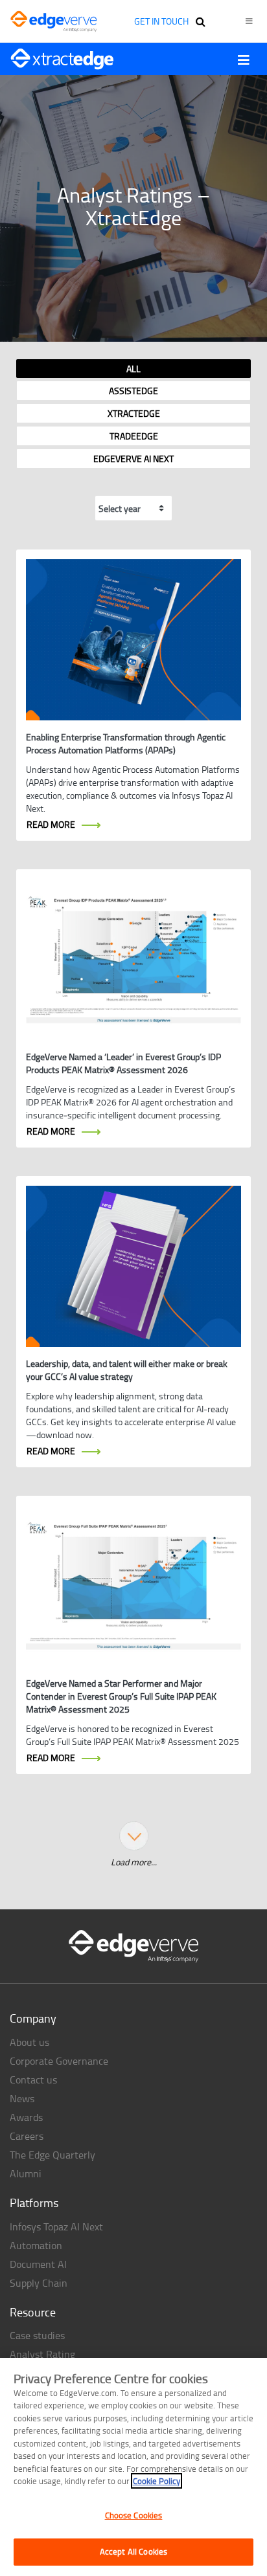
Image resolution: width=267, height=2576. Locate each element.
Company (33, 2018)
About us (29, 2042)
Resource (33, 2312)
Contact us (33, 2080)
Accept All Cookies (133, 2551)
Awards (26, 2117)
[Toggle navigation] (244, 60)
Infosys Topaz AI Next (56, 2226)
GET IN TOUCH (161, 21)
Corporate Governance (59, 2061)
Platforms (34, 2203)
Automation (36, 2245)
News (22, 2098)
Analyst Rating (42, 2354)
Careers (27, 2136)
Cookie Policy (157, 2481)
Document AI (38, 2264)
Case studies (37, 2335)
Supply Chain (39, 2283)
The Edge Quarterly (52, 2155)
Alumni (26, 2173)
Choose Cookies (134, 2515)
